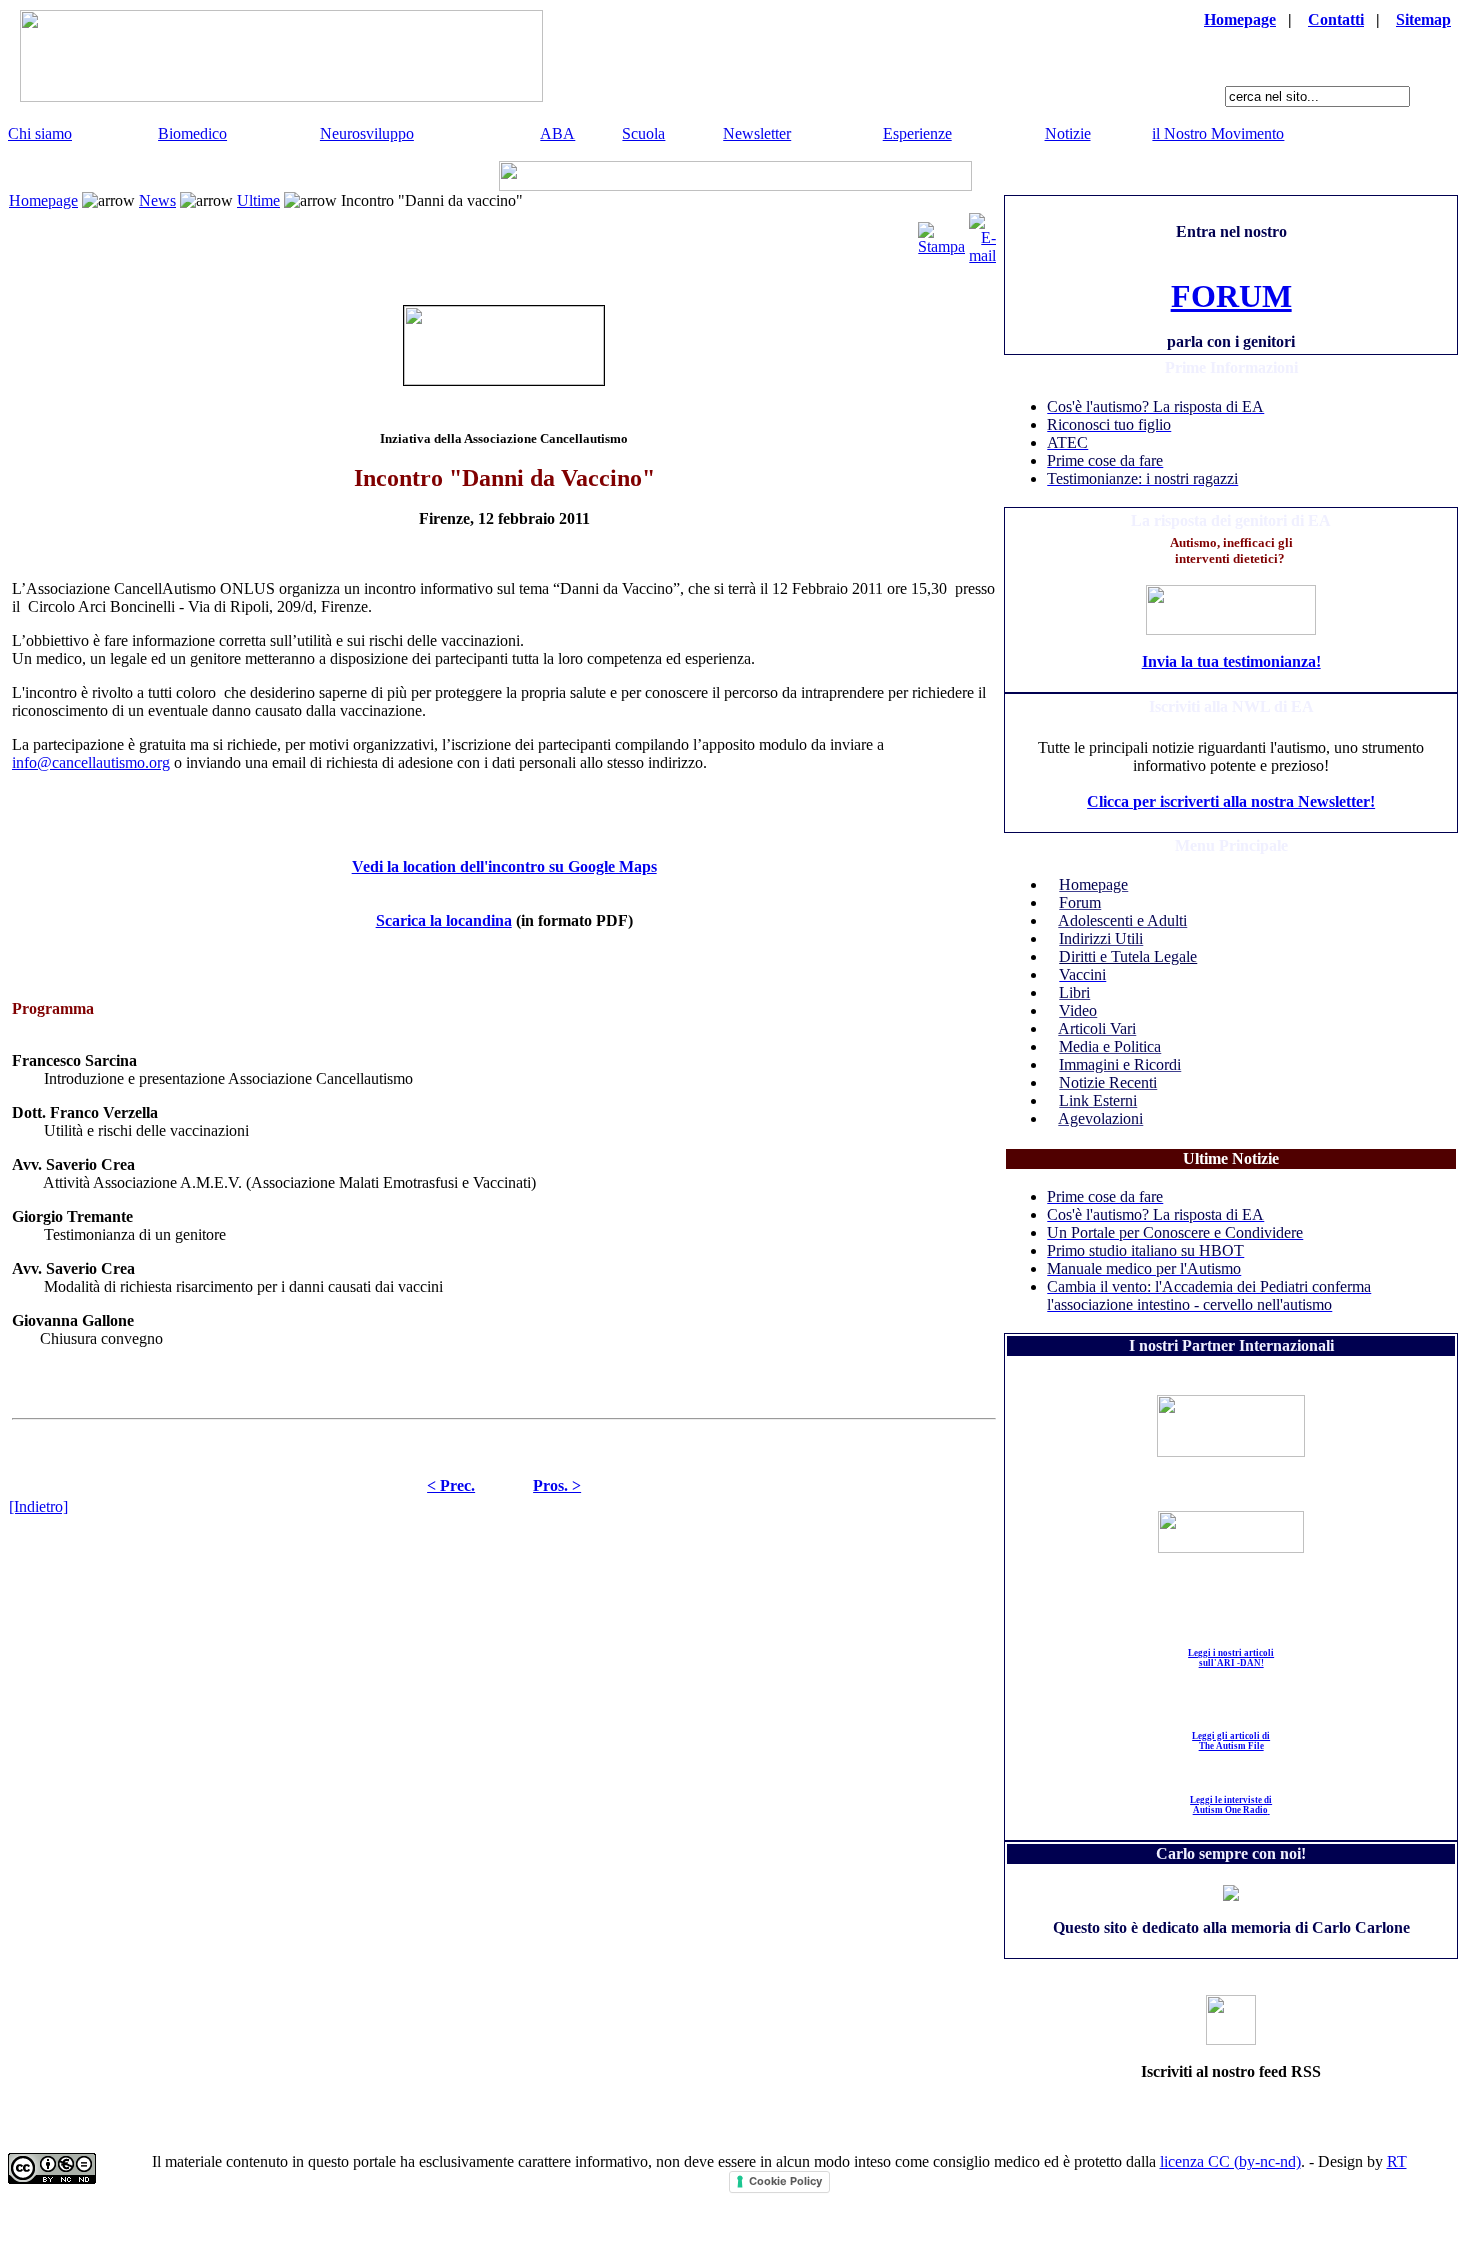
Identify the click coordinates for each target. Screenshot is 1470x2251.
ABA (557, 133)
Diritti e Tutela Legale (1128, 956)
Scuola (643, 133)
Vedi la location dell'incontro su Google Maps (504, 866)
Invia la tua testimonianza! (1231, 661)
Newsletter (757, 133)
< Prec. (451, 1485)
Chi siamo (40, 133)
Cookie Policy (785, 2181)
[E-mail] (982, 233)
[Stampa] (941, 233)
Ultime (258, 200)
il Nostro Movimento (1218, 133)
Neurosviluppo (367, 133)
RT (1397, 2161)
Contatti (1336, 19)
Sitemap (1423, 19)
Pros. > (557, 1485)
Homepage (1240, 19)
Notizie (1068, 133)
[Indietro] (38, 1506)
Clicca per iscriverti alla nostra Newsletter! (1231, 801)
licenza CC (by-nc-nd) (1230, 2161)
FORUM (1231, 296)
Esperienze (917, 133)
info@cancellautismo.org (91, 762)
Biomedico (192, 133)
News (157, 200)
